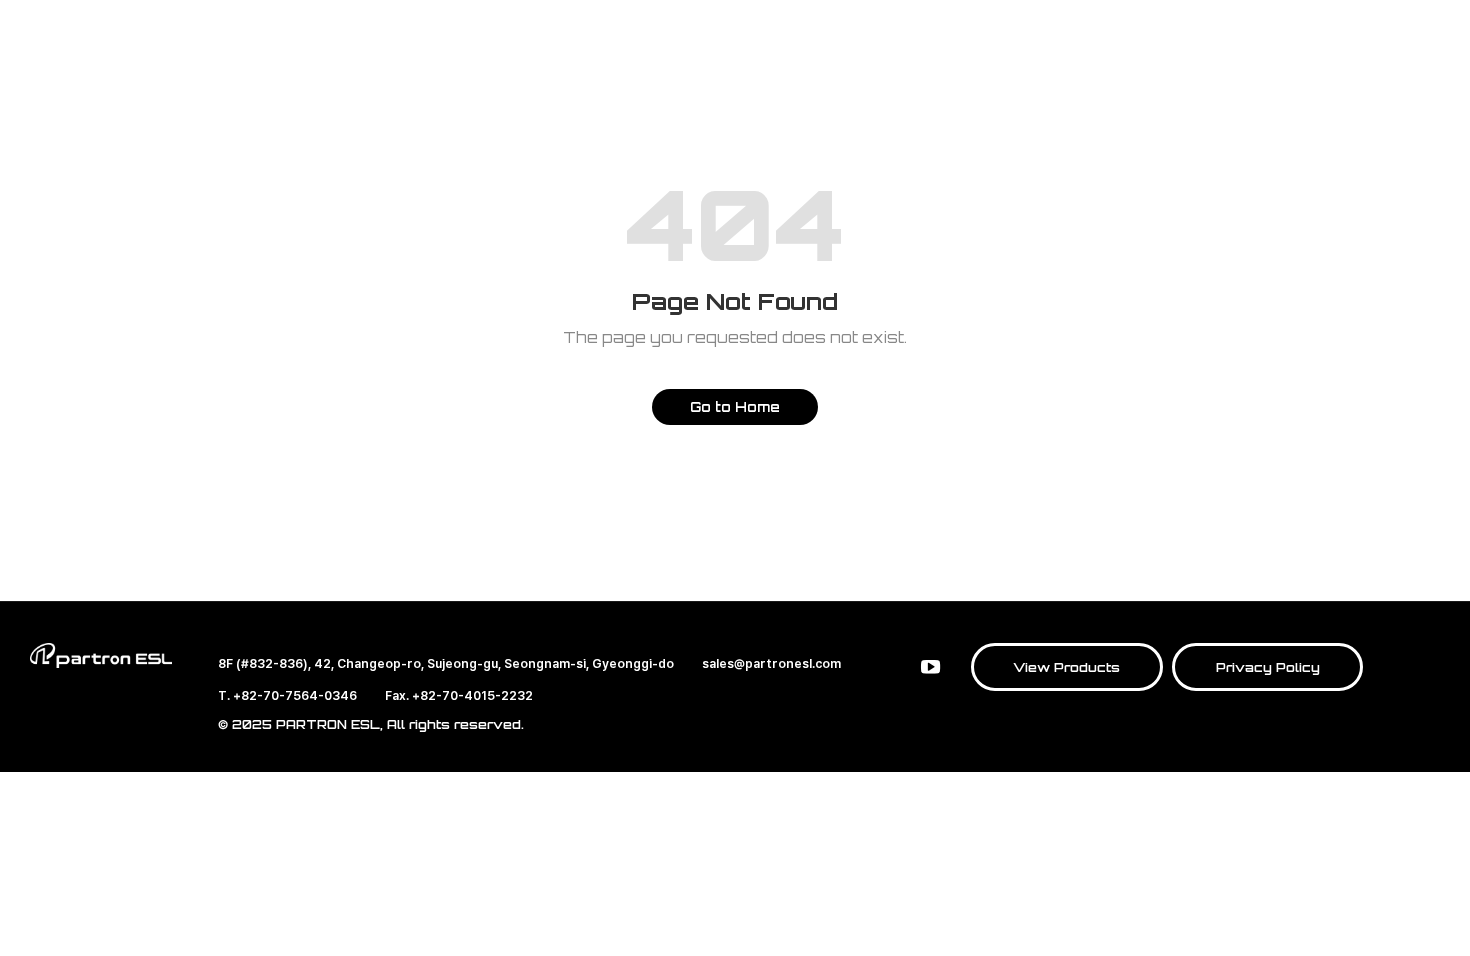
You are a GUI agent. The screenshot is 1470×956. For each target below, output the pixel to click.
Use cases (719, 75)
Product (442, 75)
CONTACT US (1143, 69)
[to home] (132, 70)
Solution (574, 75)
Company (866, 75)
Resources (1014, 75)
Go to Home (735, 406)
